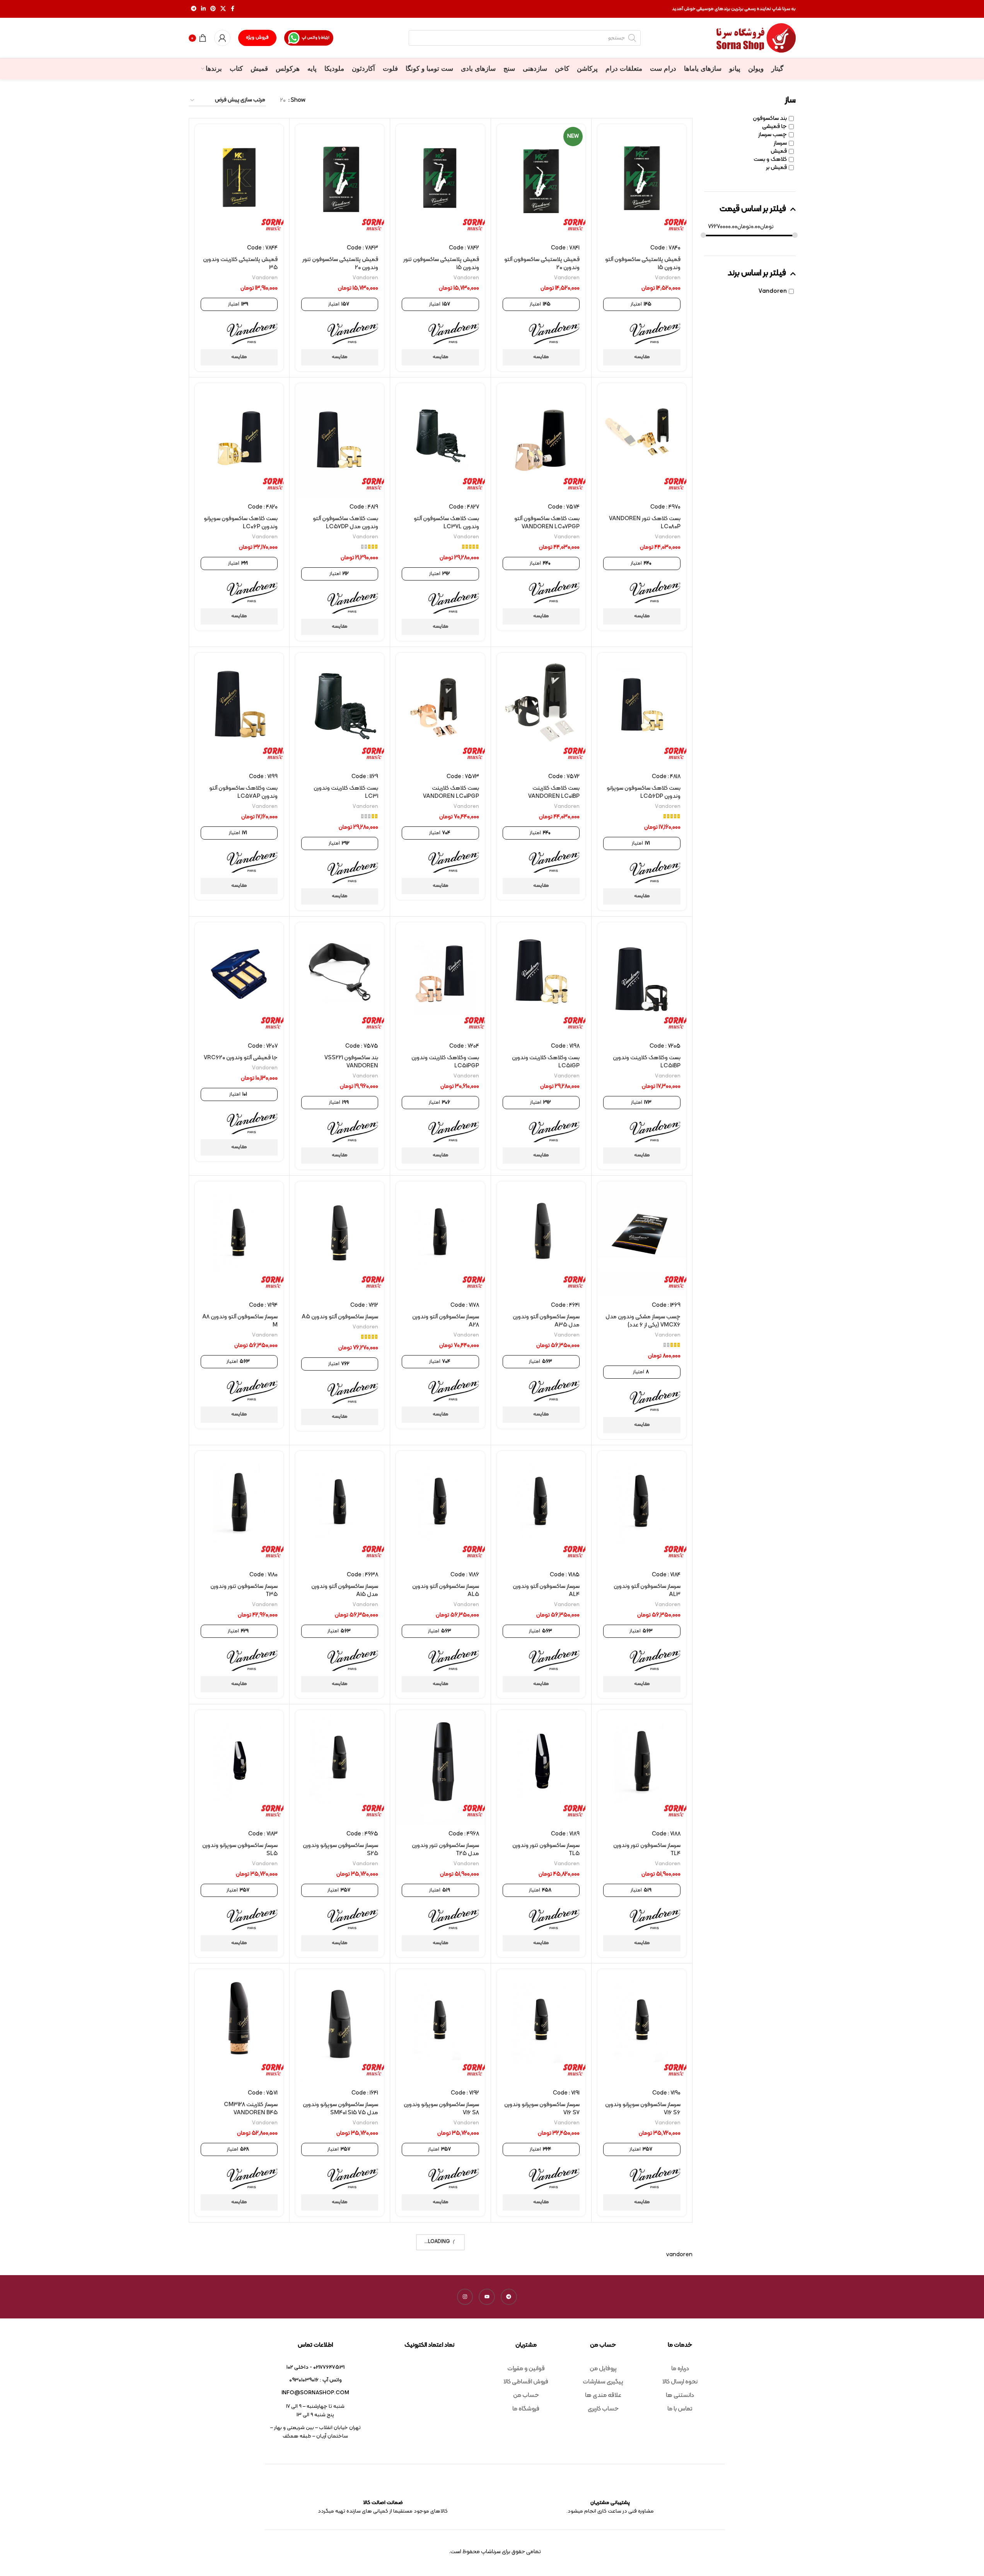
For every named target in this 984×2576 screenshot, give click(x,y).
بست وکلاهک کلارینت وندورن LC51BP (647, 1062)
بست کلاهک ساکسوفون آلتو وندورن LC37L (446, 523)
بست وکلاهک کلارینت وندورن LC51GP (546, 1062)
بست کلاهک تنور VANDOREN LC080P (645, 523)
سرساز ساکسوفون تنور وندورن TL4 (647, 1850)
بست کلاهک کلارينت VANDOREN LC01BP (554, 792)
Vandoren (773, 291)
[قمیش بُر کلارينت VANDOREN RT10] (239, 2285)
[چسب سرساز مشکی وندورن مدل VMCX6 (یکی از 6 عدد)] (642, 1238)
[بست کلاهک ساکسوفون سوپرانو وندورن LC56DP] (642, 710)
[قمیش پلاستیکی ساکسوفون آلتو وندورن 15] (642, 181)
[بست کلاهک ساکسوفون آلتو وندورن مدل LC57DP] (340, 440)
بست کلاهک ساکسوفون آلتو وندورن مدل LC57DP (345, 523)
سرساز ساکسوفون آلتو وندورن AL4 (546, 1591)
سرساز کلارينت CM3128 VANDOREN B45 (251, 2109)
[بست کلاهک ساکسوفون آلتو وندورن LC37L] (440, 440)
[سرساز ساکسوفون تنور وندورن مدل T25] (440, 1767)
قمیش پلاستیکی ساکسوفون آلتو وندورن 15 (643, 264)
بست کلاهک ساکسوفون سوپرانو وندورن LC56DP (644, 792)
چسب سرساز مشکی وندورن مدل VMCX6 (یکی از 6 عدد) (643, 1321)
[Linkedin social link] (203, 9)
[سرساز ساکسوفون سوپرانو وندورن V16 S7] (541, 2026)
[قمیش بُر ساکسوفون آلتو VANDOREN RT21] (340, 2285)
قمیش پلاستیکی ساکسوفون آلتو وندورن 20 (542, 264)
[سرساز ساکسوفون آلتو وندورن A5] (340, 1238)
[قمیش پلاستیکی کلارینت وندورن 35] (239, 181)
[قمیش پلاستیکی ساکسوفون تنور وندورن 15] (440, 181)
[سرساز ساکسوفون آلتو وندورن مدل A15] (340, 1508)
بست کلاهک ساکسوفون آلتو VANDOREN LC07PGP (547, 523)
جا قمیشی (774, 127)
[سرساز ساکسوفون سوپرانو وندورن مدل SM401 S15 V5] (340, 2026)
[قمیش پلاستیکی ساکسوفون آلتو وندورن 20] (541, 181)
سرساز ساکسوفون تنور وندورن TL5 (546, 1850)
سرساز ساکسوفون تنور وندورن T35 (244, 1591)
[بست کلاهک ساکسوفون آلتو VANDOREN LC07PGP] (541, 440)
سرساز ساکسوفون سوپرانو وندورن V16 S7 (542, 2109)
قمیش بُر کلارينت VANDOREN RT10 (242, 2368)
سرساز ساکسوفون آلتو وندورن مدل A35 (546, 1321)
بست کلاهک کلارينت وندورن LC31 (346, 792)
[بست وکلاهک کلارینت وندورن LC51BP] (642, 979)
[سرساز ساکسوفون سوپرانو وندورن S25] (340, 1767)
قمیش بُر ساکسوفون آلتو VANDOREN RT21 (350, 2368)
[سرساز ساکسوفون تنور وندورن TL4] (642, 1767)
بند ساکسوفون (770, 119)
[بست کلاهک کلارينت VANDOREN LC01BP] (541, 710)
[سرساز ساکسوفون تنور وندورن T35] (239, 1508)
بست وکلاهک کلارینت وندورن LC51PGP (445, 1062)
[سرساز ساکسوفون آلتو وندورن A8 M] (239, 1238)
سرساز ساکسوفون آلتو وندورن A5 (340, 1317)
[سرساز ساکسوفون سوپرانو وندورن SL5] (239, 1767)
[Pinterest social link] (213, 9)
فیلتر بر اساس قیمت (753, 209)
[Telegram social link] (194, 9)
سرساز (780, 143)
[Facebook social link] (233, 9)
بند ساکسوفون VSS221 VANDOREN (351, 1062)
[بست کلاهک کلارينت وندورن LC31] (340, 710)
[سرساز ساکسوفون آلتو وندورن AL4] (541, 1508)
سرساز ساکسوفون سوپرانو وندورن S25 (340, 1850)
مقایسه (642, 357)
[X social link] (223, 9)
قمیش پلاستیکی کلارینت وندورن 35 (240, 264)
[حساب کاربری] (222, 38)
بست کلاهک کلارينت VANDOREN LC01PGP (451, 792)
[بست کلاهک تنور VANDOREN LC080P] (642, 440)
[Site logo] (756, 38)
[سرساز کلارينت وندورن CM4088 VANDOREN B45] (642, 2285)
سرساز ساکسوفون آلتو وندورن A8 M (240, 1321)
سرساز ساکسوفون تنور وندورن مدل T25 (445, 1850)
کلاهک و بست (770, 160)
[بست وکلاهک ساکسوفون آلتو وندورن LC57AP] (239, 710)
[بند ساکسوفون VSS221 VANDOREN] (340, 979)
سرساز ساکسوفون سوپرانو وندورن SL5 (240, 1850)
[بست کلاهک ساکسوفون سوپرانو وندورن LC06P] (239, 440)
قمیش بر (776, 168)
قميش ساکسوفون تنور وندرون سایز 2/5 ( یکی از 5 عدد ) (444, 2368)
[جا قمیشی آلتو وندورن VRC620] (239, 979)
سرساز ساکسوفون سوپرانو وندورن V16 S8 (441, 2109)
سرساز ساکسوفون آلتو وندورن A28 (446, 1321)
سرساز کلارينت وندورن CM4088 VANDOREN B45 (645, 2368)
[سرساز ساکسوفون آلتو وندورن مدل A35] (541, 1238)
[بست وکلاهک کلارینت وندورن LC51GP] (541, 979)
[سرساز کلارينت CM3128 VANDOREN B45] (239, 2026)
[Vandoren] (655, 333)
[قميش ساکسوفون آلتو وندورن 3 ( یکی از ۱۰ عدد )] (541, 2285)
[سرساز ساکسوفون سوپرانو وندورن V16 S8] (440, 2026)
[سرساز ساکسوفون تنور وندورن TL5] (541, 1767)
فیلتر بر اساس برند (757, 274)
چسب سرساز (773, 135)
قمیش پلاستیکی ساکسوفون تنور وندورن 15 (441, 264)
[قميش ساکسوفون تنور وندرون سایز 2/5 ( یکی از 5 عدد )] (440, 2285)
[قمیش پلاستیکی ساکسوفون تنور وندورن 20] (340, 181)
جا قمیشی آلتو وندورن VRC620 (241, 1058)
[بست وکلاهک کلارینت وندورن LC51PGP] (440, 979)
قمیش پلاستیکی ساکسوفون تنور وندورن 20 (340, 264)
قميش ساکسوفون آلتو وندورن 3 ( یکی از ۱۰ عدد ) (542, 2368)
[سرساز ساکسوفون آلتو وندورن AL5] (440, 1508)
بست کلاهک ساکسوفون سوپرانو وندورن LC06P (241, 523)
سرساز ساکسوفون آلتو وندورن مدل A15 (345, 1591)
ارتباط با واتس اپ (315, 38)
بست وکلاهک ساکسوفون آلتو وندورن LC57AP (243, 792)
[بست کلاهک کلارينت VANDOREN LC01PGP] (440, 710)
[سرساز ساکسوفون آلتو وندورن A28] (440, 1238)
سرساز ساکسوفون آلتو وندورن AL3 (647, 1591)
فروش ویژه (257, 38)
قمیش (779, 151)
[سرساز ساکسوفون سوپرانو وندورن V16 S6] (642, 2026)
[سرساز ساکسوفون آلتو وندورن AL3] (642, 1508)
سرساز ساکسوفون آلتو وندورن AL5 (446, 1591)
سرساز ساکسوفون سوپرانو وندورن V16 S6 (643, 2109)
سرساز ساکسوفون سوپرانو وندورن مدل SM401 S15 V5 (340, 2109)
